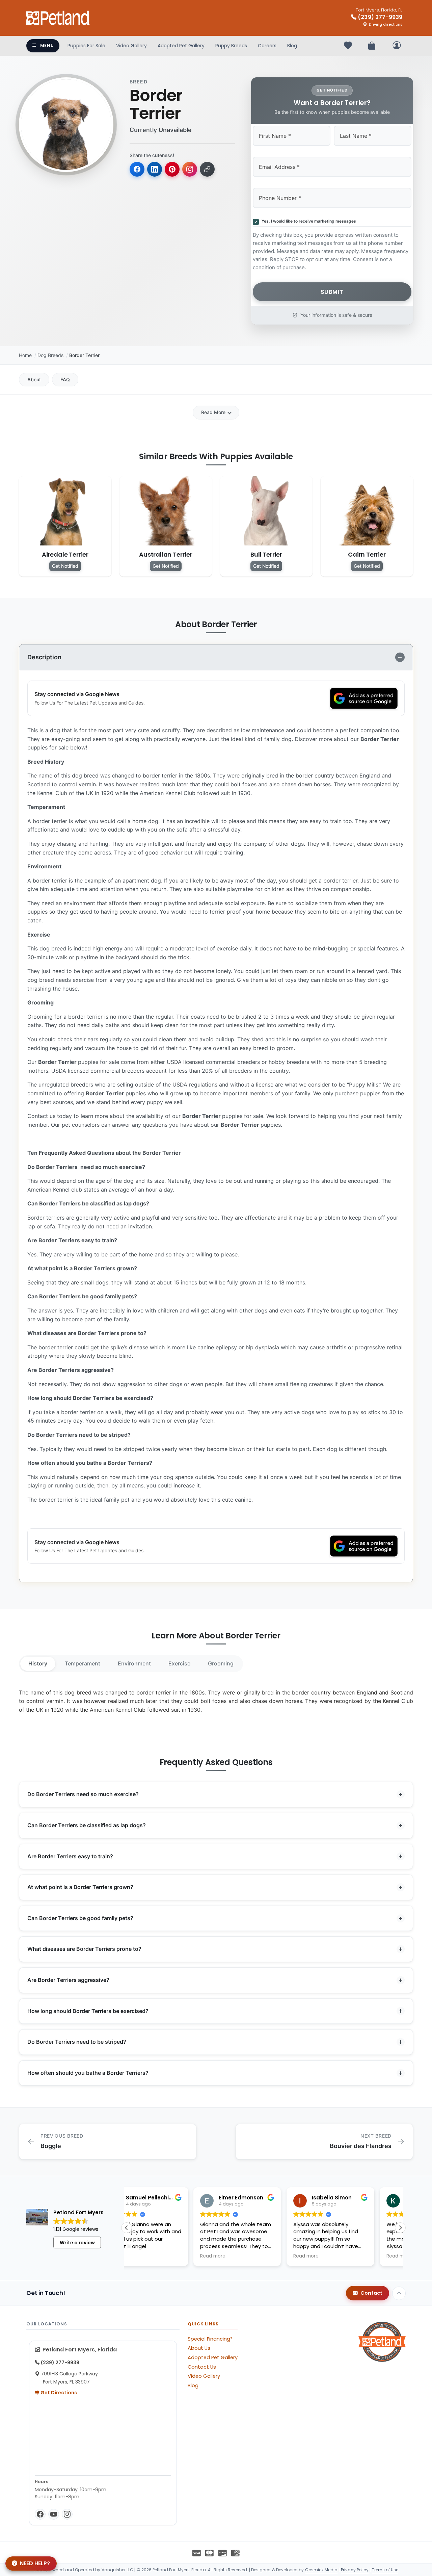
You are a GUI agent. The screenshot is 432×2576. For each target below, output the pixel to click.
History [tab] (38, 1663)
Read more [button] (146, 2256)
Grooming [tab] (221, 1663)
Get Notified (65, 566)
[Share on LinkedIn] (155, 169)
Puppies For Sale (86, 46)
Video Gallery (131, 46)
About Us (199, 2348)
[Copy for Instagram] (190, 169)
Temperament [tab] (83, 1663)
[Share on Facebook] (137, 169)
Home (25, 355)
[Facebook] (40, 2514)
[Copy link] (207, 169)
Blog (292, 46)
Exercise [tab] (179, 1663)
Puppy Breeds (231, 46)
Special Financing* (210, 2339)
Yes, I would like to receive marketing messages (308, 221)
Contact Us (202, 2367)
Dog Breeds (50, 355)
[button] (400, 2228)
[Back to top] (399, 2293)
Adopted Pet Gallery (181, 46)
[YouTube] (54, 2514)
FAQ (65, 379)
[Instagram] (67, 2514)
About (34, 379)
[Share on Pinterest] (172, 169)
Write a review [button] (77, 2243)
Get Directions (58, 2393)
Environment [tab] (134, 1663)
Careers (267, 46)
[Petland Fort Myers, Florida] (58, 18)
